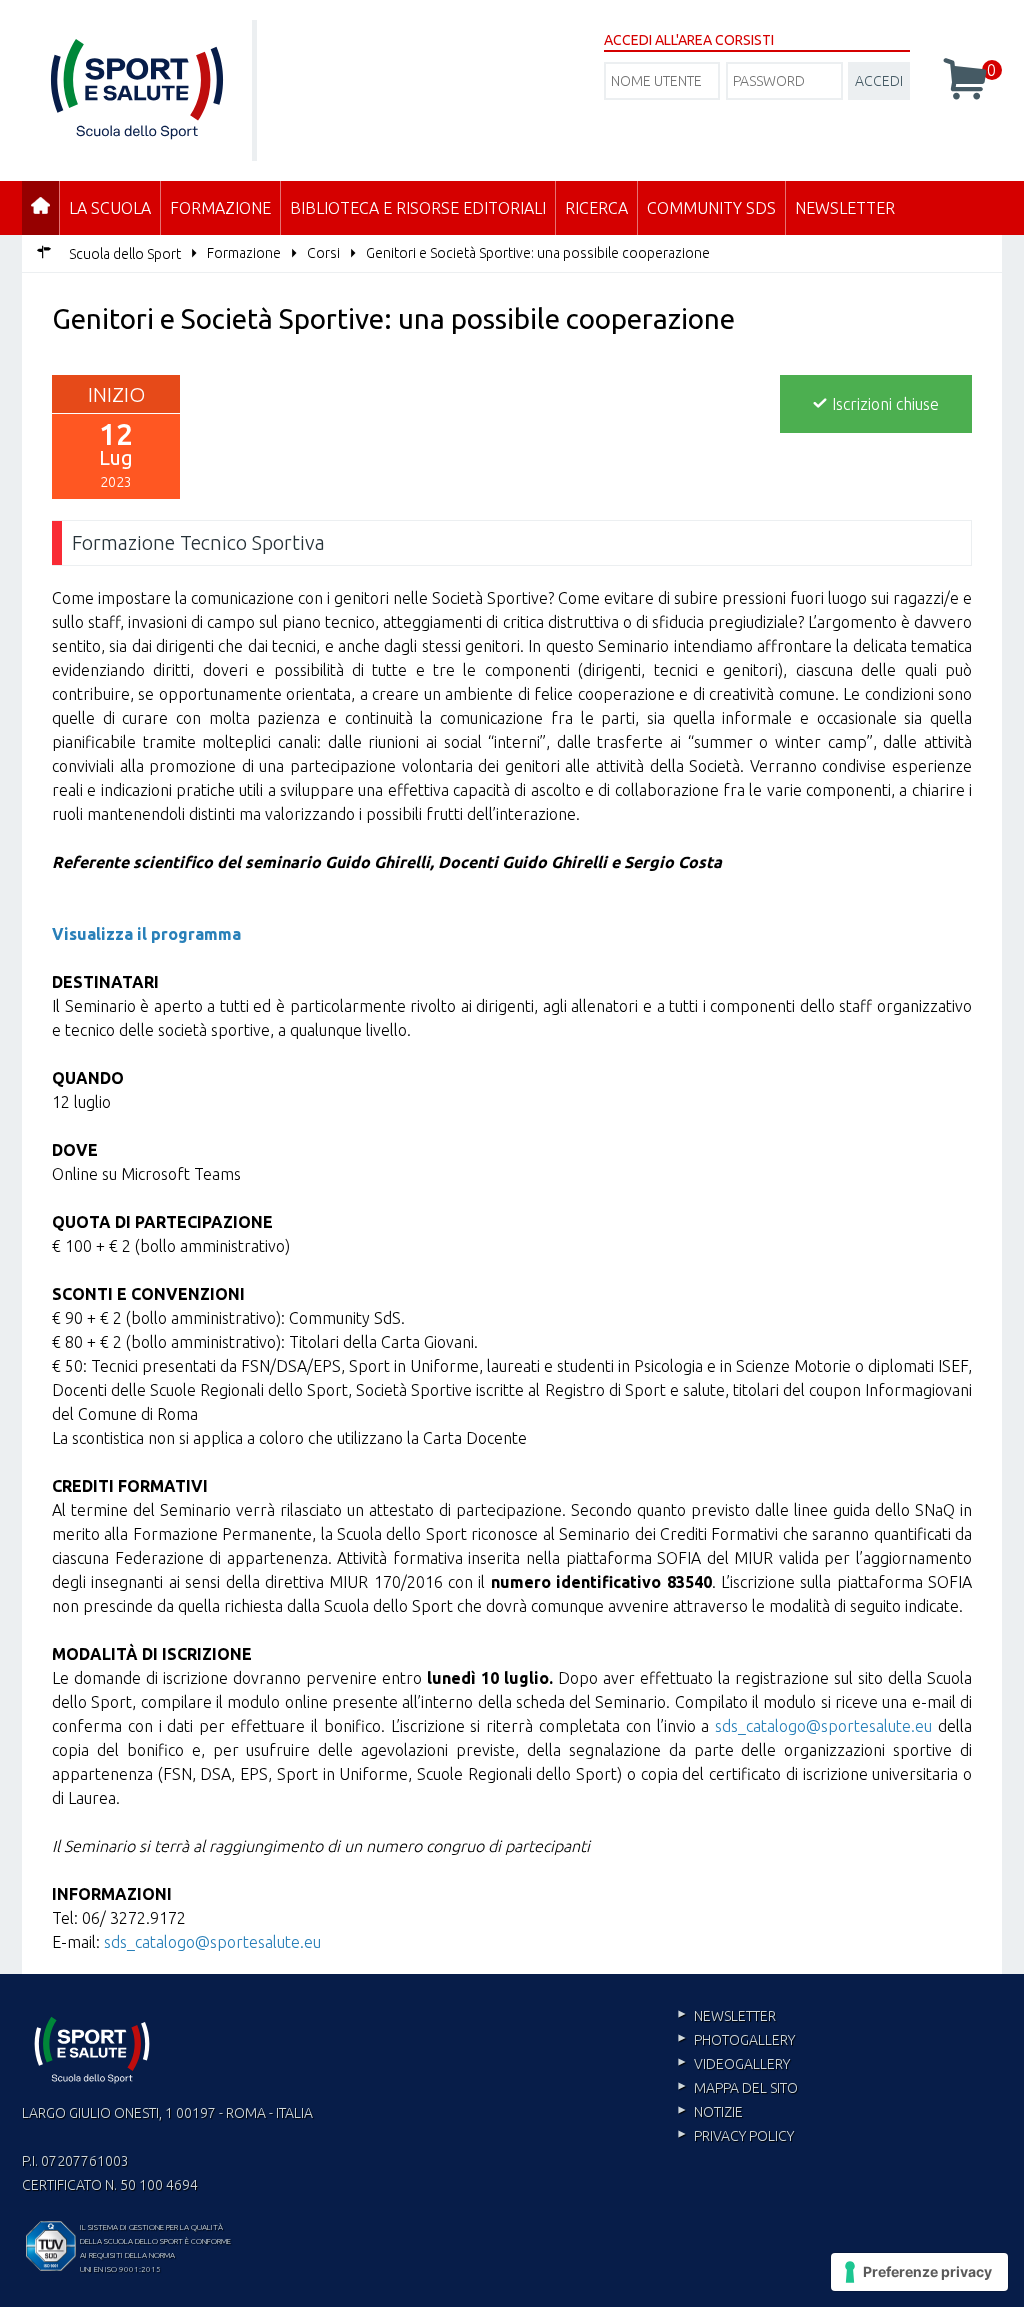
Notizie (718, 2112)
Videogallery (742, 2064)
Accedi (879, 81)
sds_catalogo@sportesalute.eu (823, 1726)
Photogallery (744, 2040)
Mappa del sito (746, 2088)
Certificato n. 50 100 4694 (110, 2185)
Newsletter (845, 208)
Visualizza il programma (146, 934)
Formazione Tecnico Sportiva (198, 542)
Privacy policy (744, 2136)
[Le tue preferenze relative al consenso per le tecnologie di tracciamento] (919, 2272)
